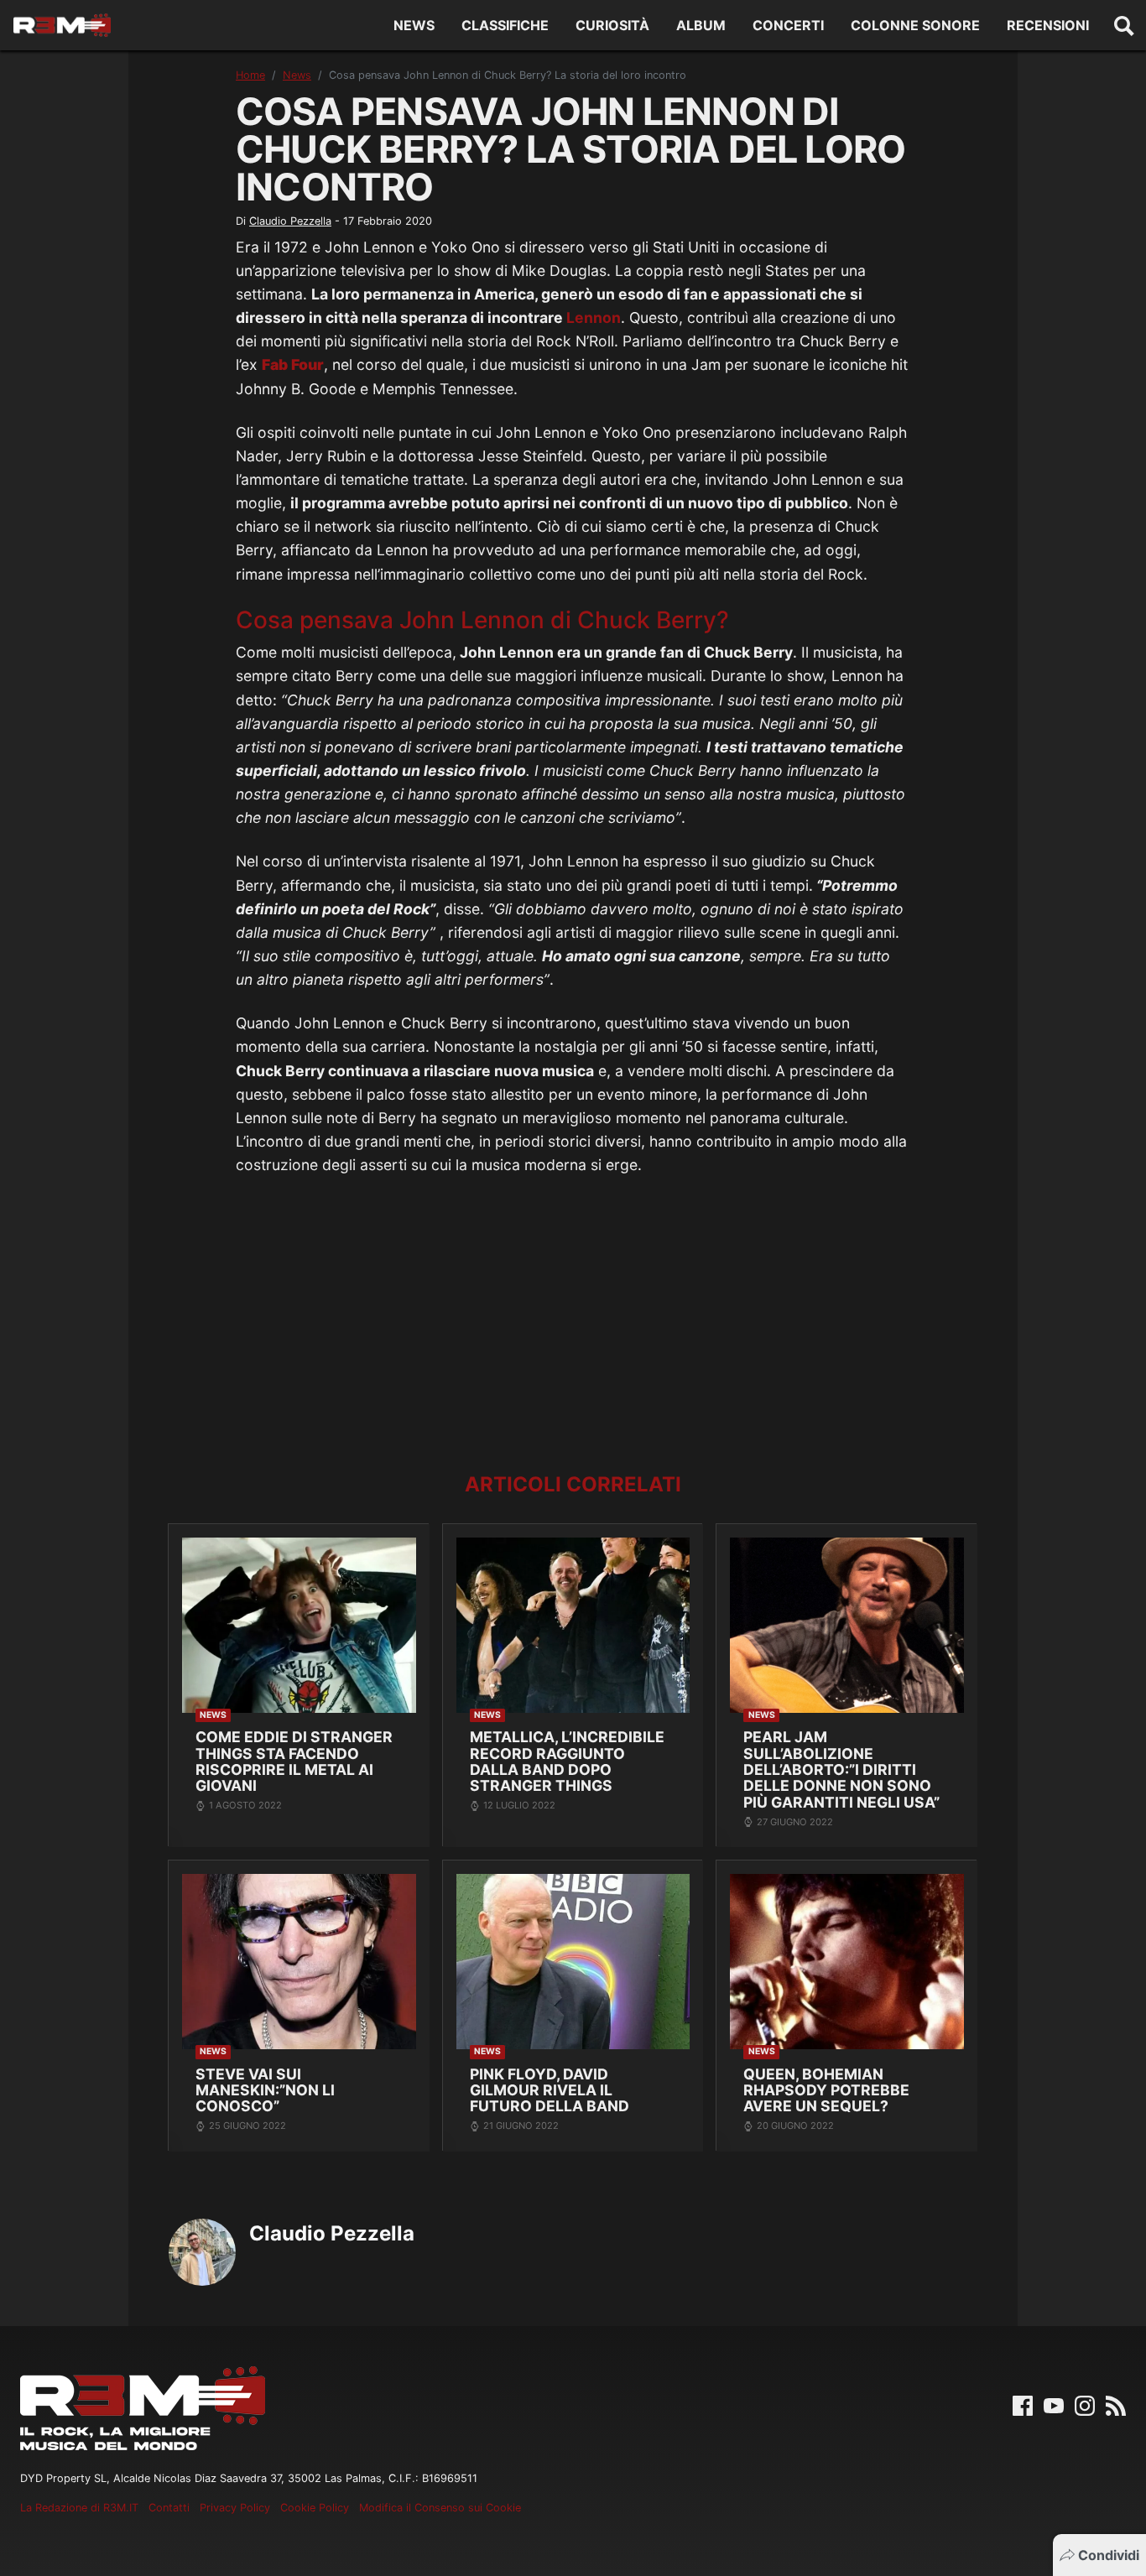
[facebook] (1023, 2404)
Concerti (788, 25)
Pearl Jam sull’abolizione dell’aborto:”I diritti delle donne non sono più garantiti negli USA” (841, 1769)
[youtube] (1054, 2404)
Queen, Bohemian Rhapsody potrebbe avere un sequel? (826, 2090)
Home (250, 75)
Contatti (169, 2508)
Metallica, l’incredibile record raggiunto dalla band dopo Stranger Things (567, 1761)
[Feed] (1116, 2404)
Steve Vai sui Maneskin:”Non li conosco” (265, 2090)
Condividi (1109, 2555)
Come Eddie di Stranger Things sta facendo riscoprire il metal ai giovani (294, 1761)
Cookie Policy (315, 2508)
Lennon (594, 317)
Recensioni (1048, 25)
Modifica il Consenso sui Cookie (440, 2508)
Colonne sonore (915, 25)
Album (701, 25)
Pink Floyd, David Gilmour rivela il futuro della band (550, 2090)
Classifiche (505, 25)
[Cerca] (1124, 25)
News (414, 25)
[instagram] (1085, 2404)
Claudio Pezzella (290, 221)
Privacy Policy (235, 2508)
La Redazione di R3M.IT (79, 2508)
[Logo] (62, 25)
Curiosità (612, 25)
